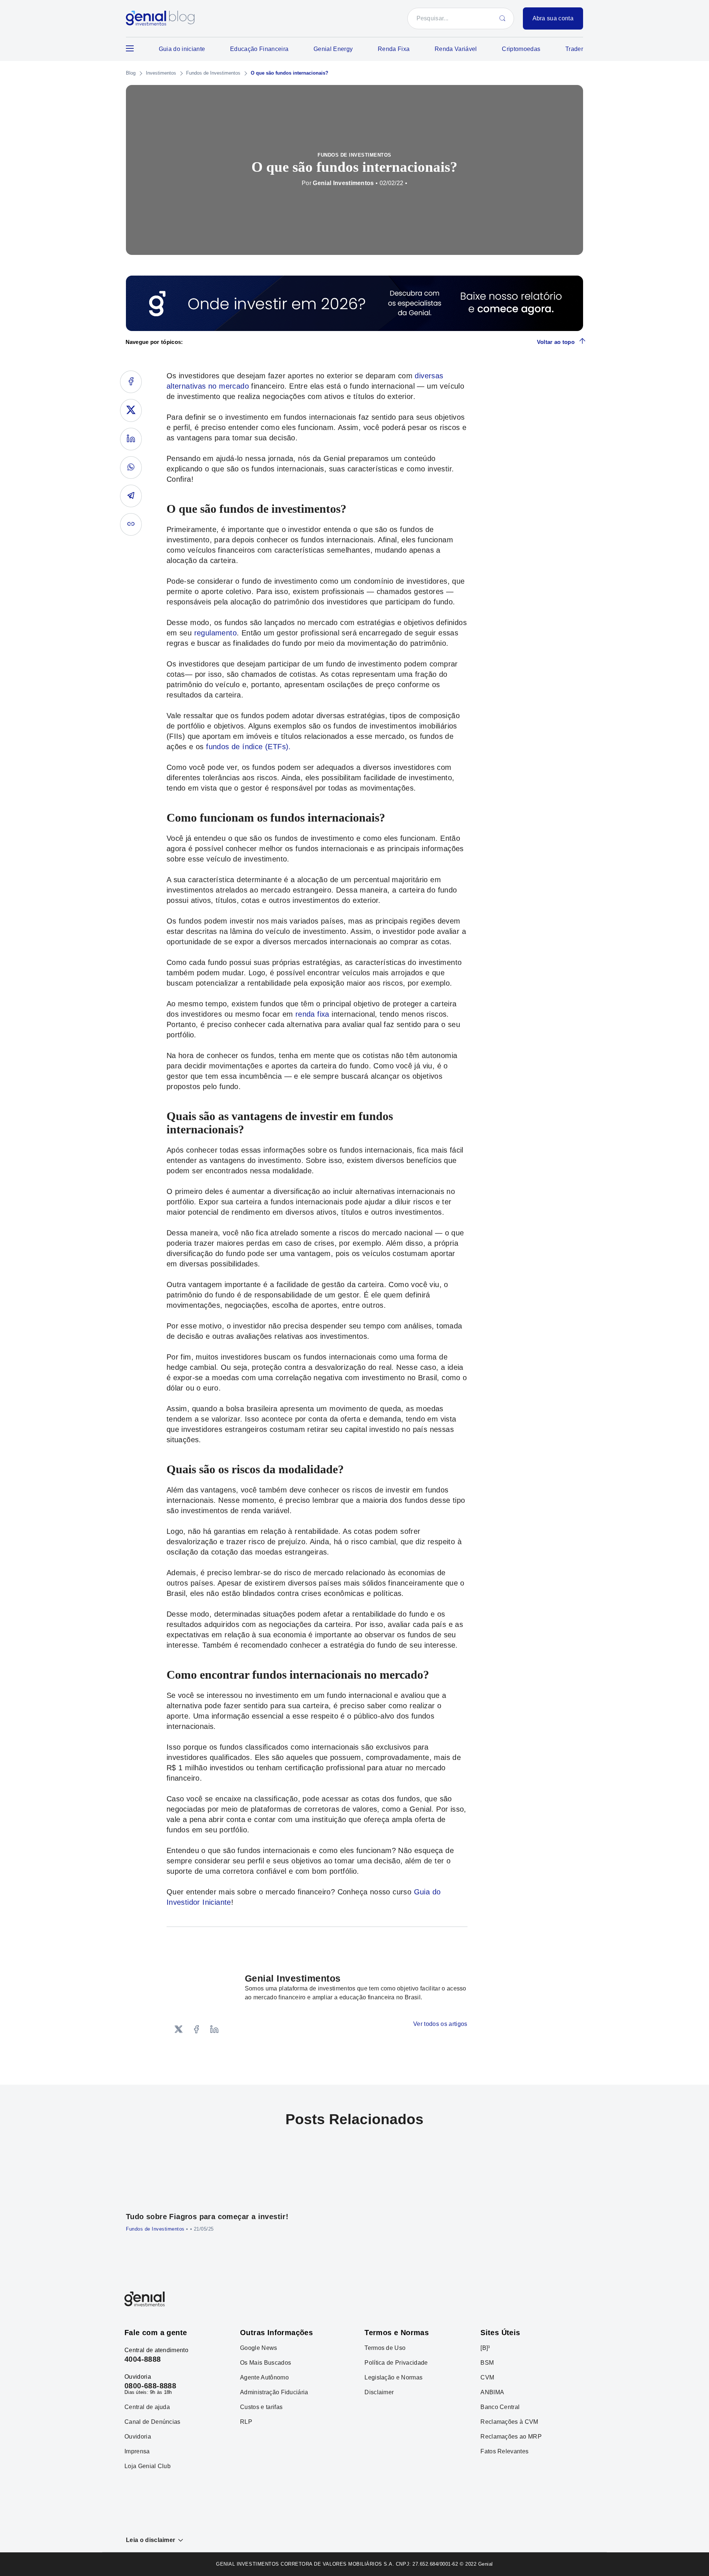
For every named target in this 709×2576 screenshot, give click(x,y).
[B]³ (485, 2348)
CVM (487, 2378)
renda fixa (312, 1014)
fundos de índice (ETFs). (249, 747)
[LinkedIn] (214, 2030)
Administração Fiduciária (274, 2392)
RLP (246, 2422)
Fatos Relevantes (504, 2452)
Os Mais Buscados (266, 2363)
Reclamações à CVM (509, 2422)
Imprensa (137, 2452)
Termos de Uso (385, 2348)
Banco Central (500, 2407)
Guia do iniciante (182, 49)
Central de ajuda (147, 2407)
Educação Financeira (259, 49)
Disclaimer (379, 2392)
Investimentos (161, 73)
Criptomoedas (521, 49)
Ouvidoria (138, 2437)
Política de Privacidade (396, 2363)
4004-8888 (143, 2359)
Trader (574, 49)
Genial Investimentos (343, 183)
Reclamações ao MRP (511, 2437)
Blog (131, 73)
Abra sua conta (553, 18)
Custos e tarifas (261, 2407)
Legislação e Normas (393, 2378)
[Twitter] (179, 2030)
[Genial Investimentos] (160, 19)
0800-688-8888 (150, 2386)
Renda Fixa (394, 49)
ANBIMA (492, 2392)
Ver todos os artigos (440, 2024)
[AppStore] (502, 2299)
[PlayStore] (558, 2299)
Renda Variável (456, 49)
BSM (487, 2363)
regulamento (215, 633)
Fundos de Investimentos (213, 73)
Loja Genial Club (148, 2466)
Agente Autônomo (264, 2378)
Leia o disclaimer (150, 2540)
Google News (259, 2348)
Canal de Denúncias (153, 2422)
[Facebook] (196, 2030)
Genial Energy (333, 49)
